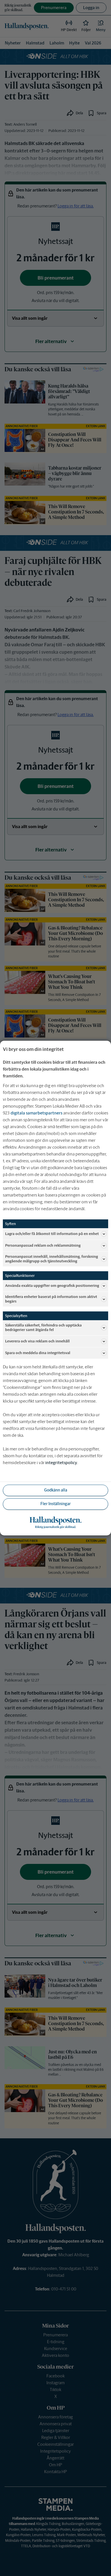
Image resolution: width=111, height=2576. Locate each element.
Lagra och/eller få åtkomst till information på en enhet (52, 1234)
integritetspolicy (61, 1463)
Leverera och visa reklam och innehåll (37, 1341)
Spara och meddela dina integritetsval (38, 1353)
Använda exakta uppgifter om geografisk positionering (52, 1286)
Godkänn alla (56, 1490)
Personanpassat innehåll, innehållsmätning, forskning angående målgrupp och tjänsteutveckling (52, 1259)
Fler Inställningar (55, 1504)
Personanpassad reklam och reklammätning (43, 1245)
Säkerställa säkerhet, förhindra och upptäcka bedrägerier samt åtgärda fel (43, 1328)
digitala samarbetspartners (36, 1113)
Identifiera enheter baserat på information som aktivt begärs (51, 1299)
